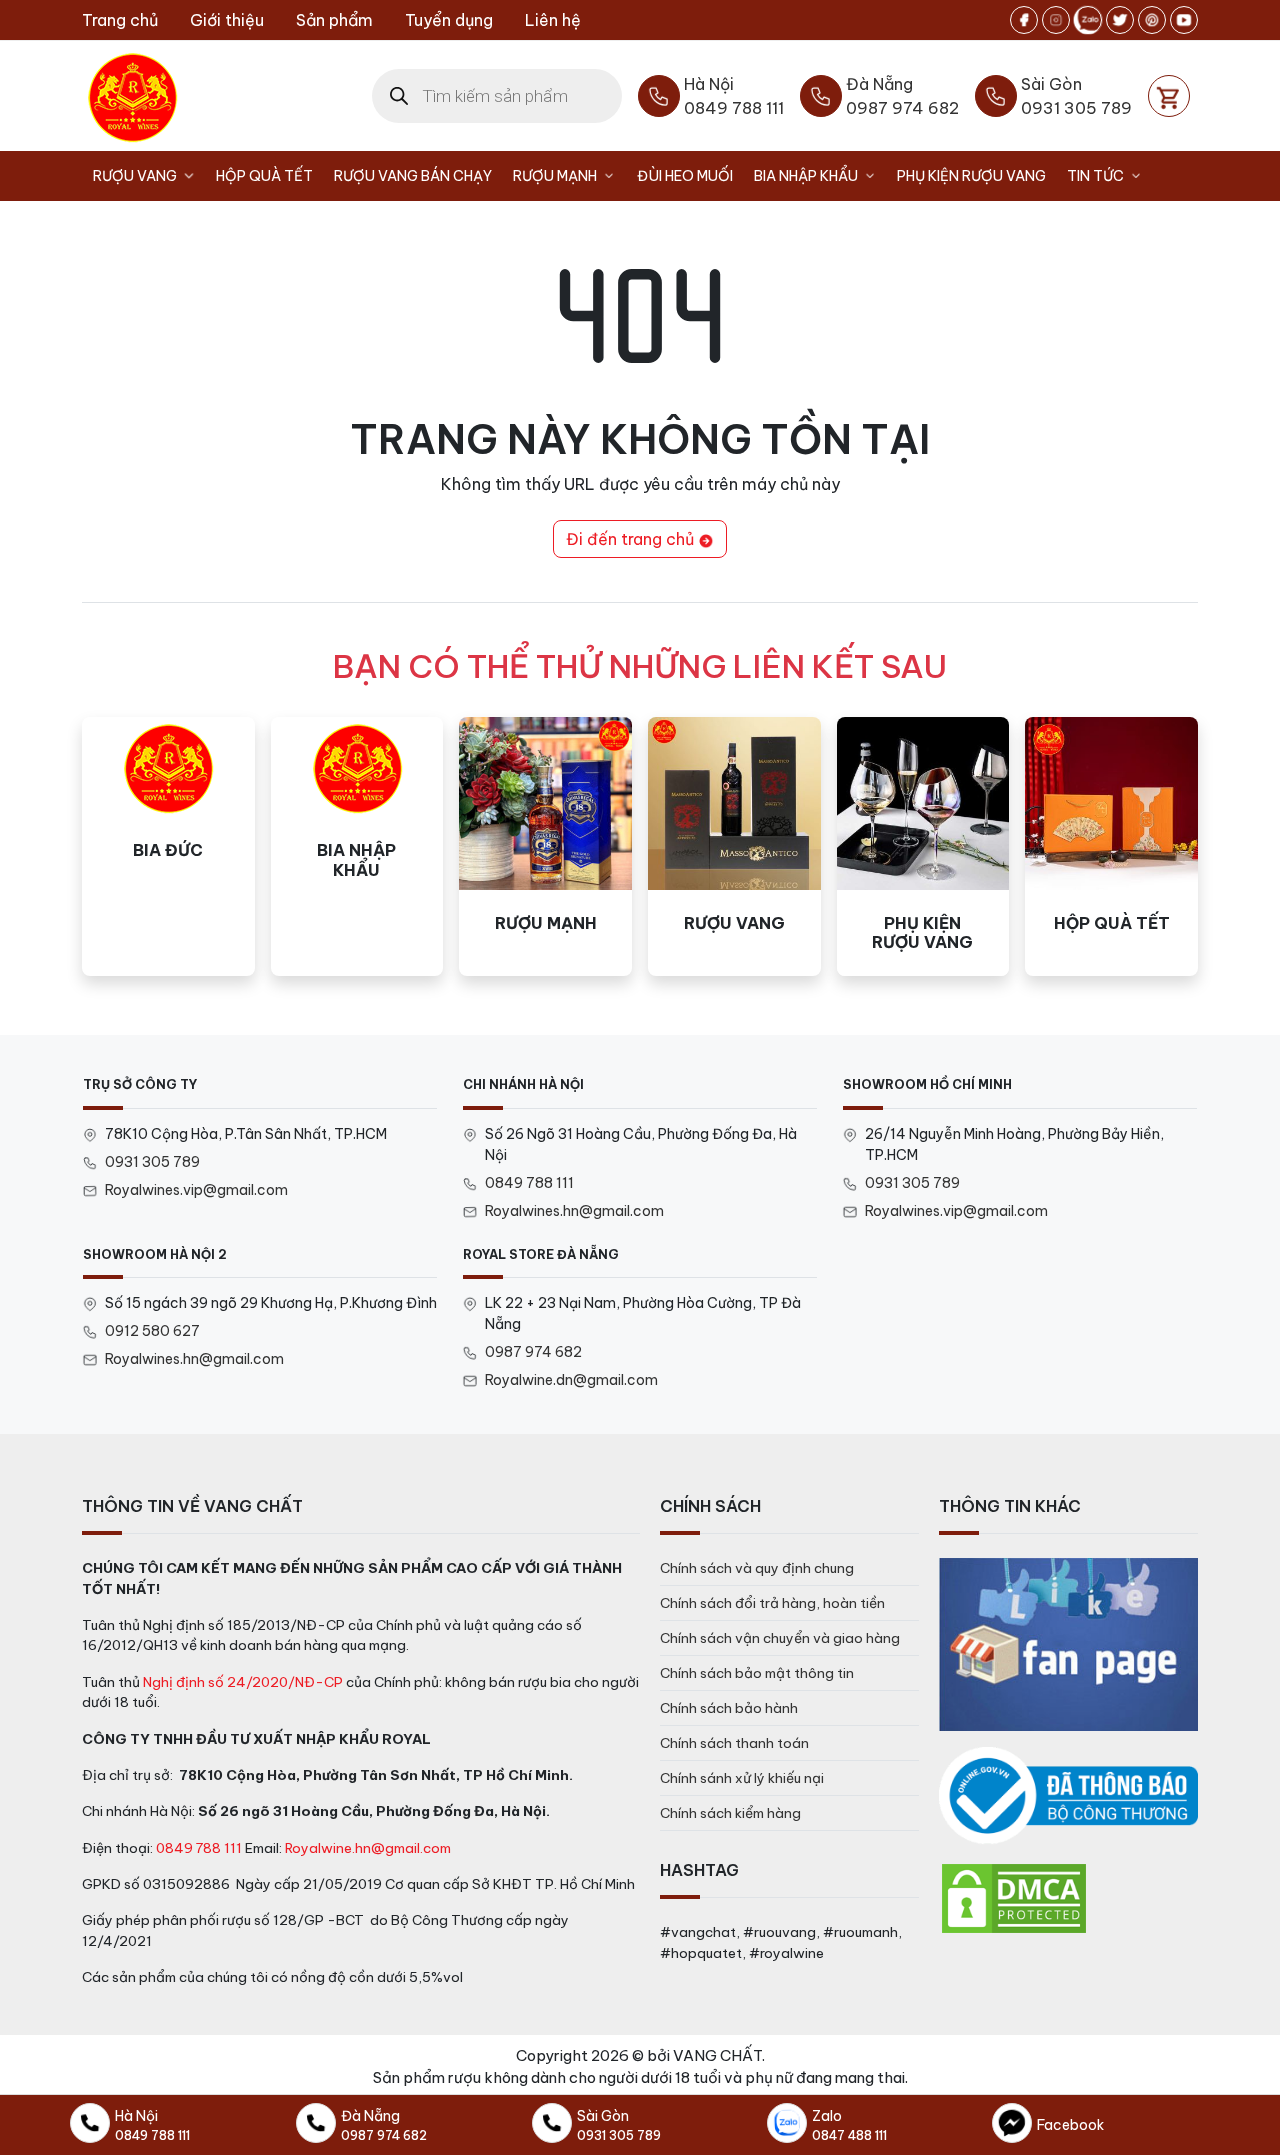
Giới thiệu (227, 20)
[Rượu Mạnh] (545, 846)
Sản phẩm (334, 20)
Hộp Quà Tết (264, 176)
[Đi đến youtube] (1184, 20)
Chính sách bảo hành (729, 1708)
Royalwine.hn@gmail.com (368, 1848)
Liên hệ (553, 20)
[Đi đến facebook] (1024, 20)
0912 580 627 (152, 1331)
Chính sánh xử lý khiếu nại (742, 1778)
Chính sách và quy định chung (757, 1568)
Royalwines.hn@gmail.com (574, 1211)
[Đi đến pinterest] (1152, 20)
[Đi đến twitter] (1120, 20)
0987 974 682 (533, 1352)
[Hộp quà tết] (1111, 846)
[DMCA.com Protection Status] (1014, 1897)
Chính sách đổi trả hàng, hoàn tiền (772, 1603)
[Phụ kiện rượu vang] (923, 846)
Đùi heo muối (685, 176)
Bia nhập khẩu (806, 176)
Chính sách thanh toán (734, 1743)
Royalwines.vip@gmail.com (196, 1190)
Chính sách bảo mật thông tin (757, 1673)
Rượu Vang (135, 176)
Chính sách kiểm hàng (730, 1813)
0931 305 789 (152, 1162)
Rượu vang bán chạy (413, 176)
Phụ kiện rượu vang (971, 176)
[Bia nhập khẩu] (357, 846)
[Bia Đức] (168, 846)
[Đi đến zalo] (1088, 20)
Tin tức (1095, 176)
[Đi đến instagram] (1056, 20)
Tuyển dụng (449, 20)
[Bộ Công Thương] (1068, 1796)
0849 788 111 (529, 1183)
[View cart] (1169, 96)
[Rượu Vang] (734, 846)
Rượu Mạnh (555, 176)
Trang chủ (120, 20)
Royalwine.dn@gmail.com (571, 1380)
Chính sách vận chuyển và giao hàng (780, 1638)
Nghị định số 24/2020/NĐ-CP (243, 1682)
